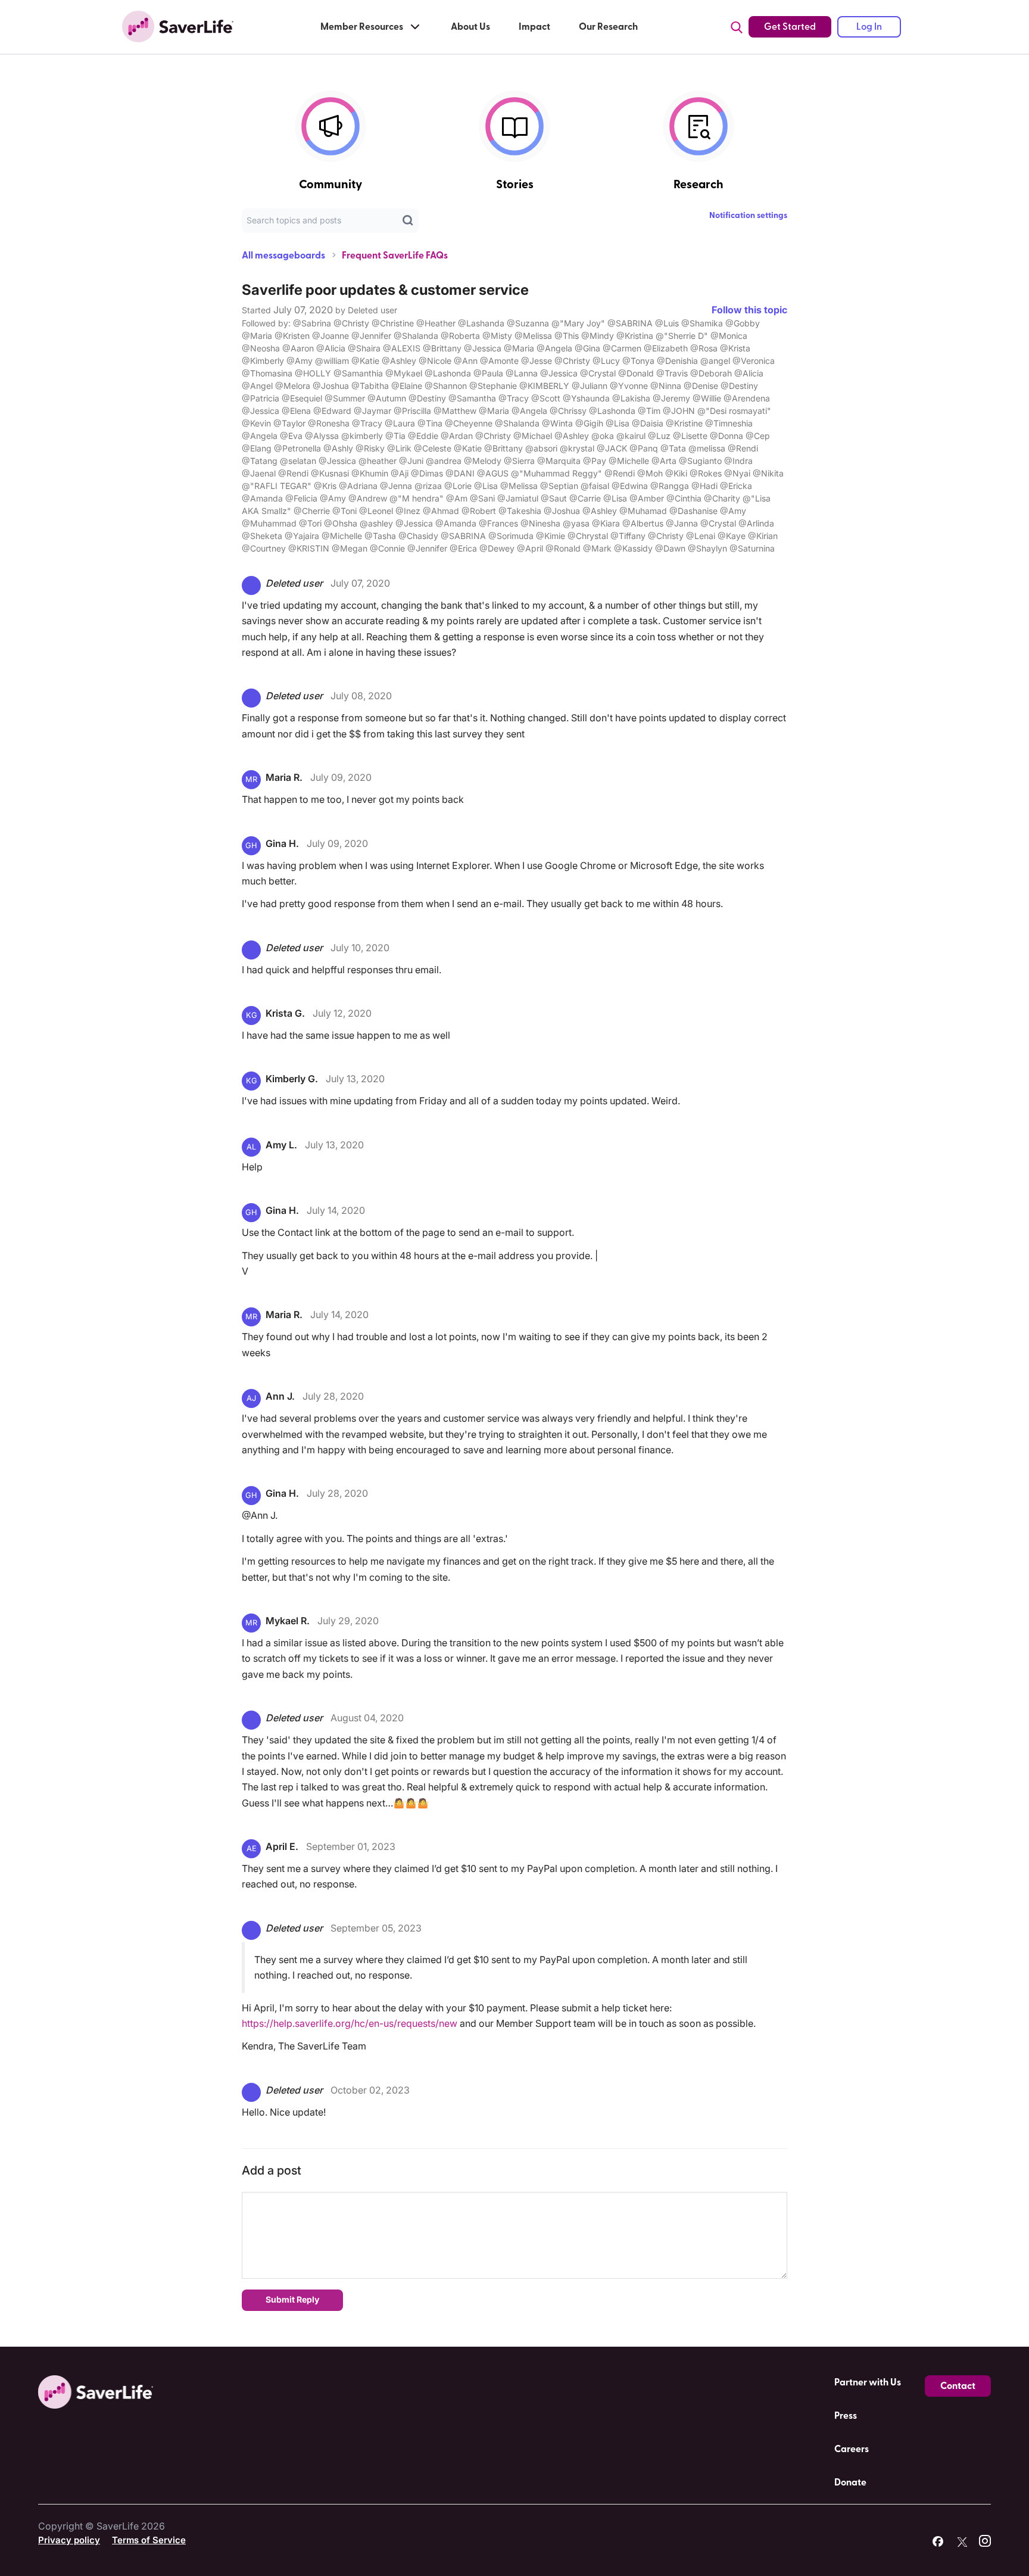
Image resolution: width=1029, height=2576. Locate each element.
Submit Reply (292, 2299)
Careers (852, 2449)
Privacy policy (69, 2540)
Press (846, 2416)
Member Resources (362, 27)
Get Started (790, 27)
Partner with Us (868, 2382)
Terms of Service (149, 2540)
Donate (850, 2482)
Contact (958, 2386)
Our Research (608, 27)
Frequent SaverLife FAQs (395, 256)
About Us (470, 27)
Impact (534, 27)
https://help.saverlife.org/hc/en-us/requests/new (350, 2023)
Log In (869, 27)
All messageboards (283, 256)
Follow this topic (749, 310)
